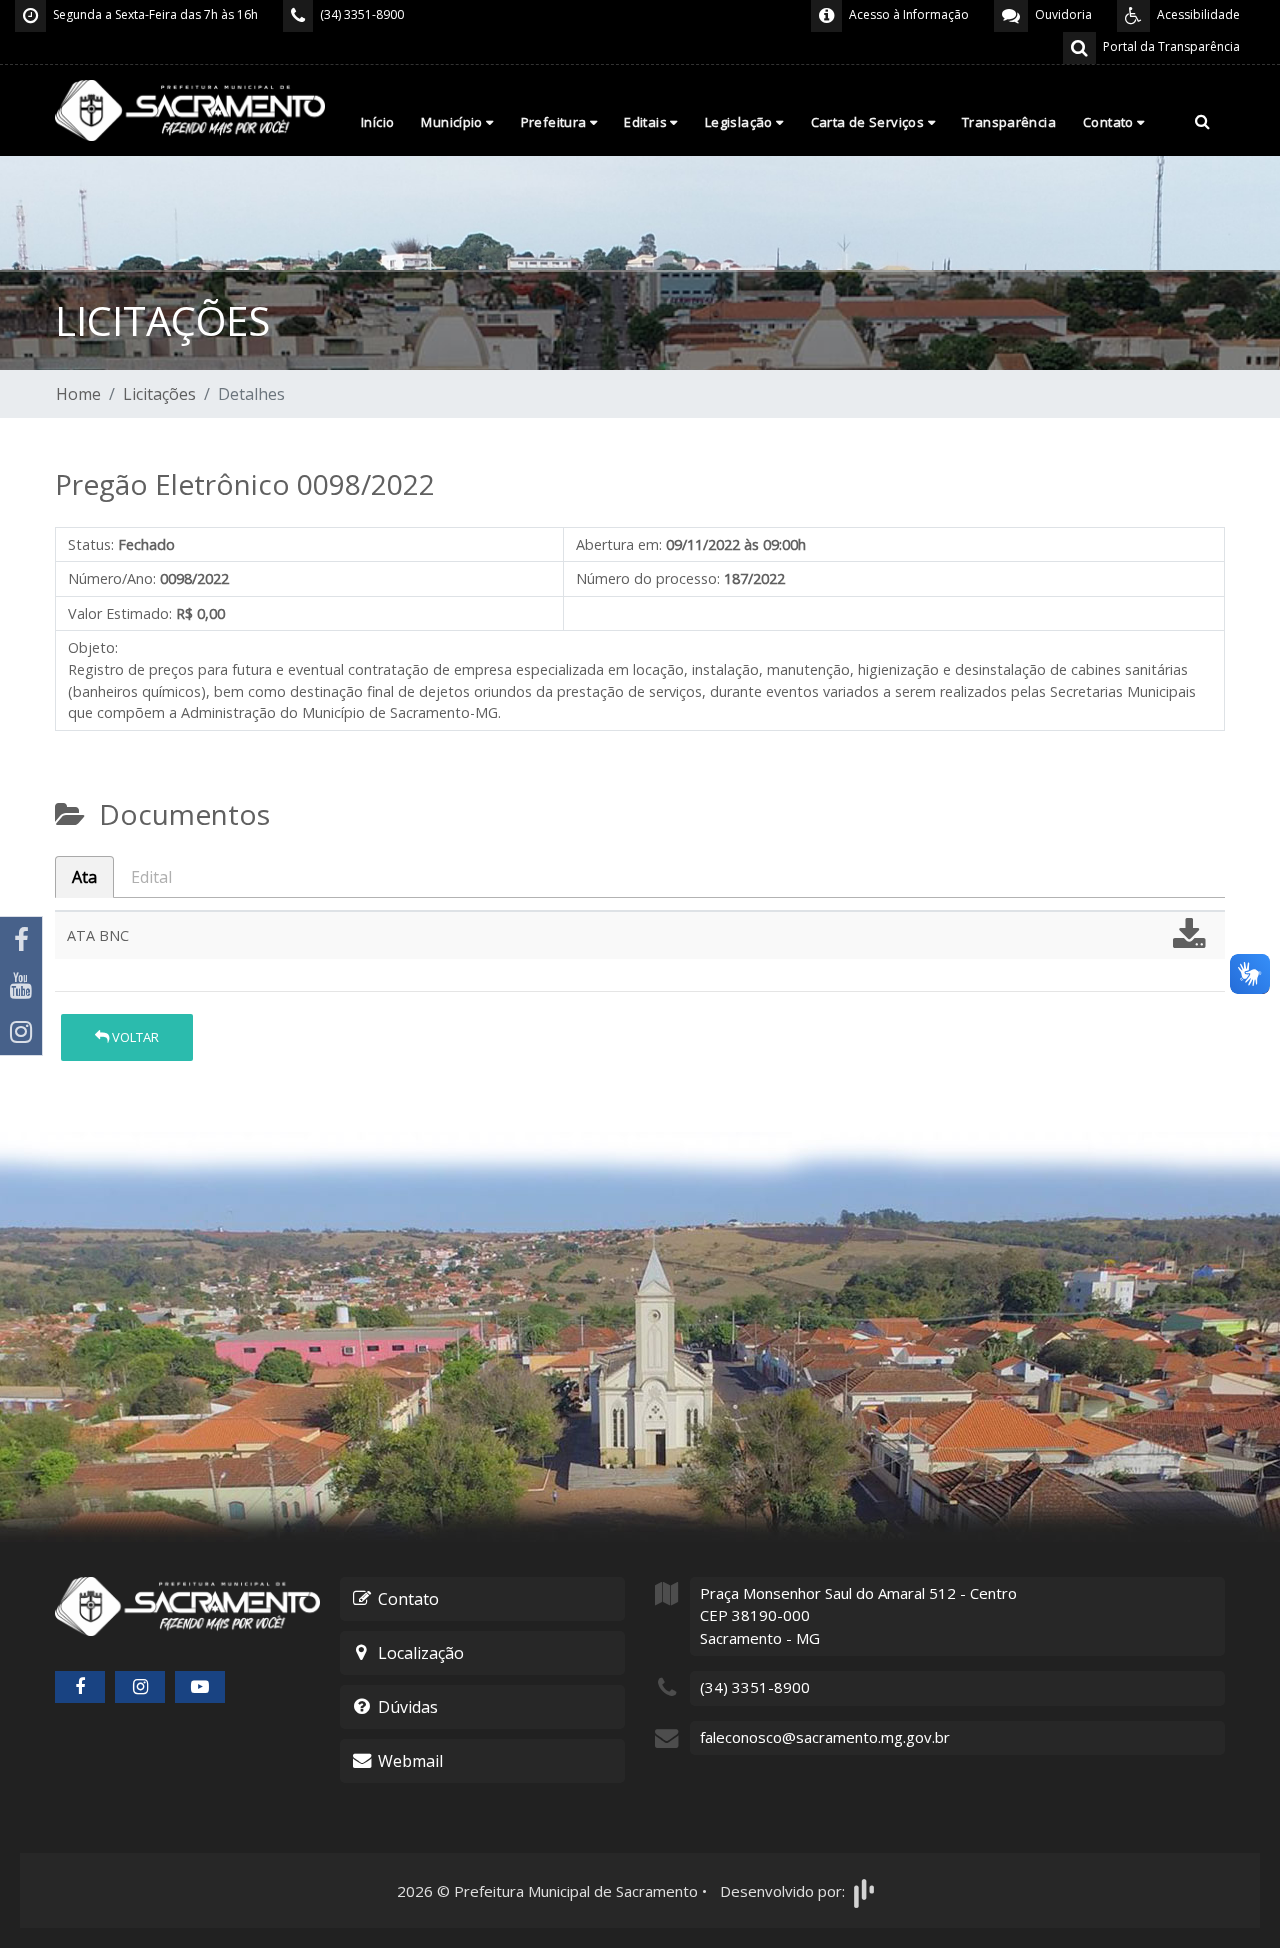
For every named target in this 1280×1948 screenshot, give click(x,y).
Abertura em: (619, 544)
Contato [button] (1110, 122)
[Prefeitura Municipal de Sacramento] (190, 109)
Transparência (1009, 122)
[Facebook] (21, 940)
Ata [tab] (84, 877)
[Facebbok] (80, 1687)
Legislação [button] (740, 122)
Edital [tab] (151, 877)
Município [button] (453, 122)
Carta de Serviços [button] (869, 122)
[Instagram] (21, 1032)
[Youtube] (21, 986)
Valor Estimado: (120, 613)
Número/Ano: (112, 578)
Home (78, 394)
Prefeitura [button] (555, 122)
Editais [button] (647, 122)
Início (377, 122)
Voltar (134, 1037)
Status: (91, 544)
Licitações (159, 394)
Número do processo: (648, 578)
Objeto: (93, 647)
